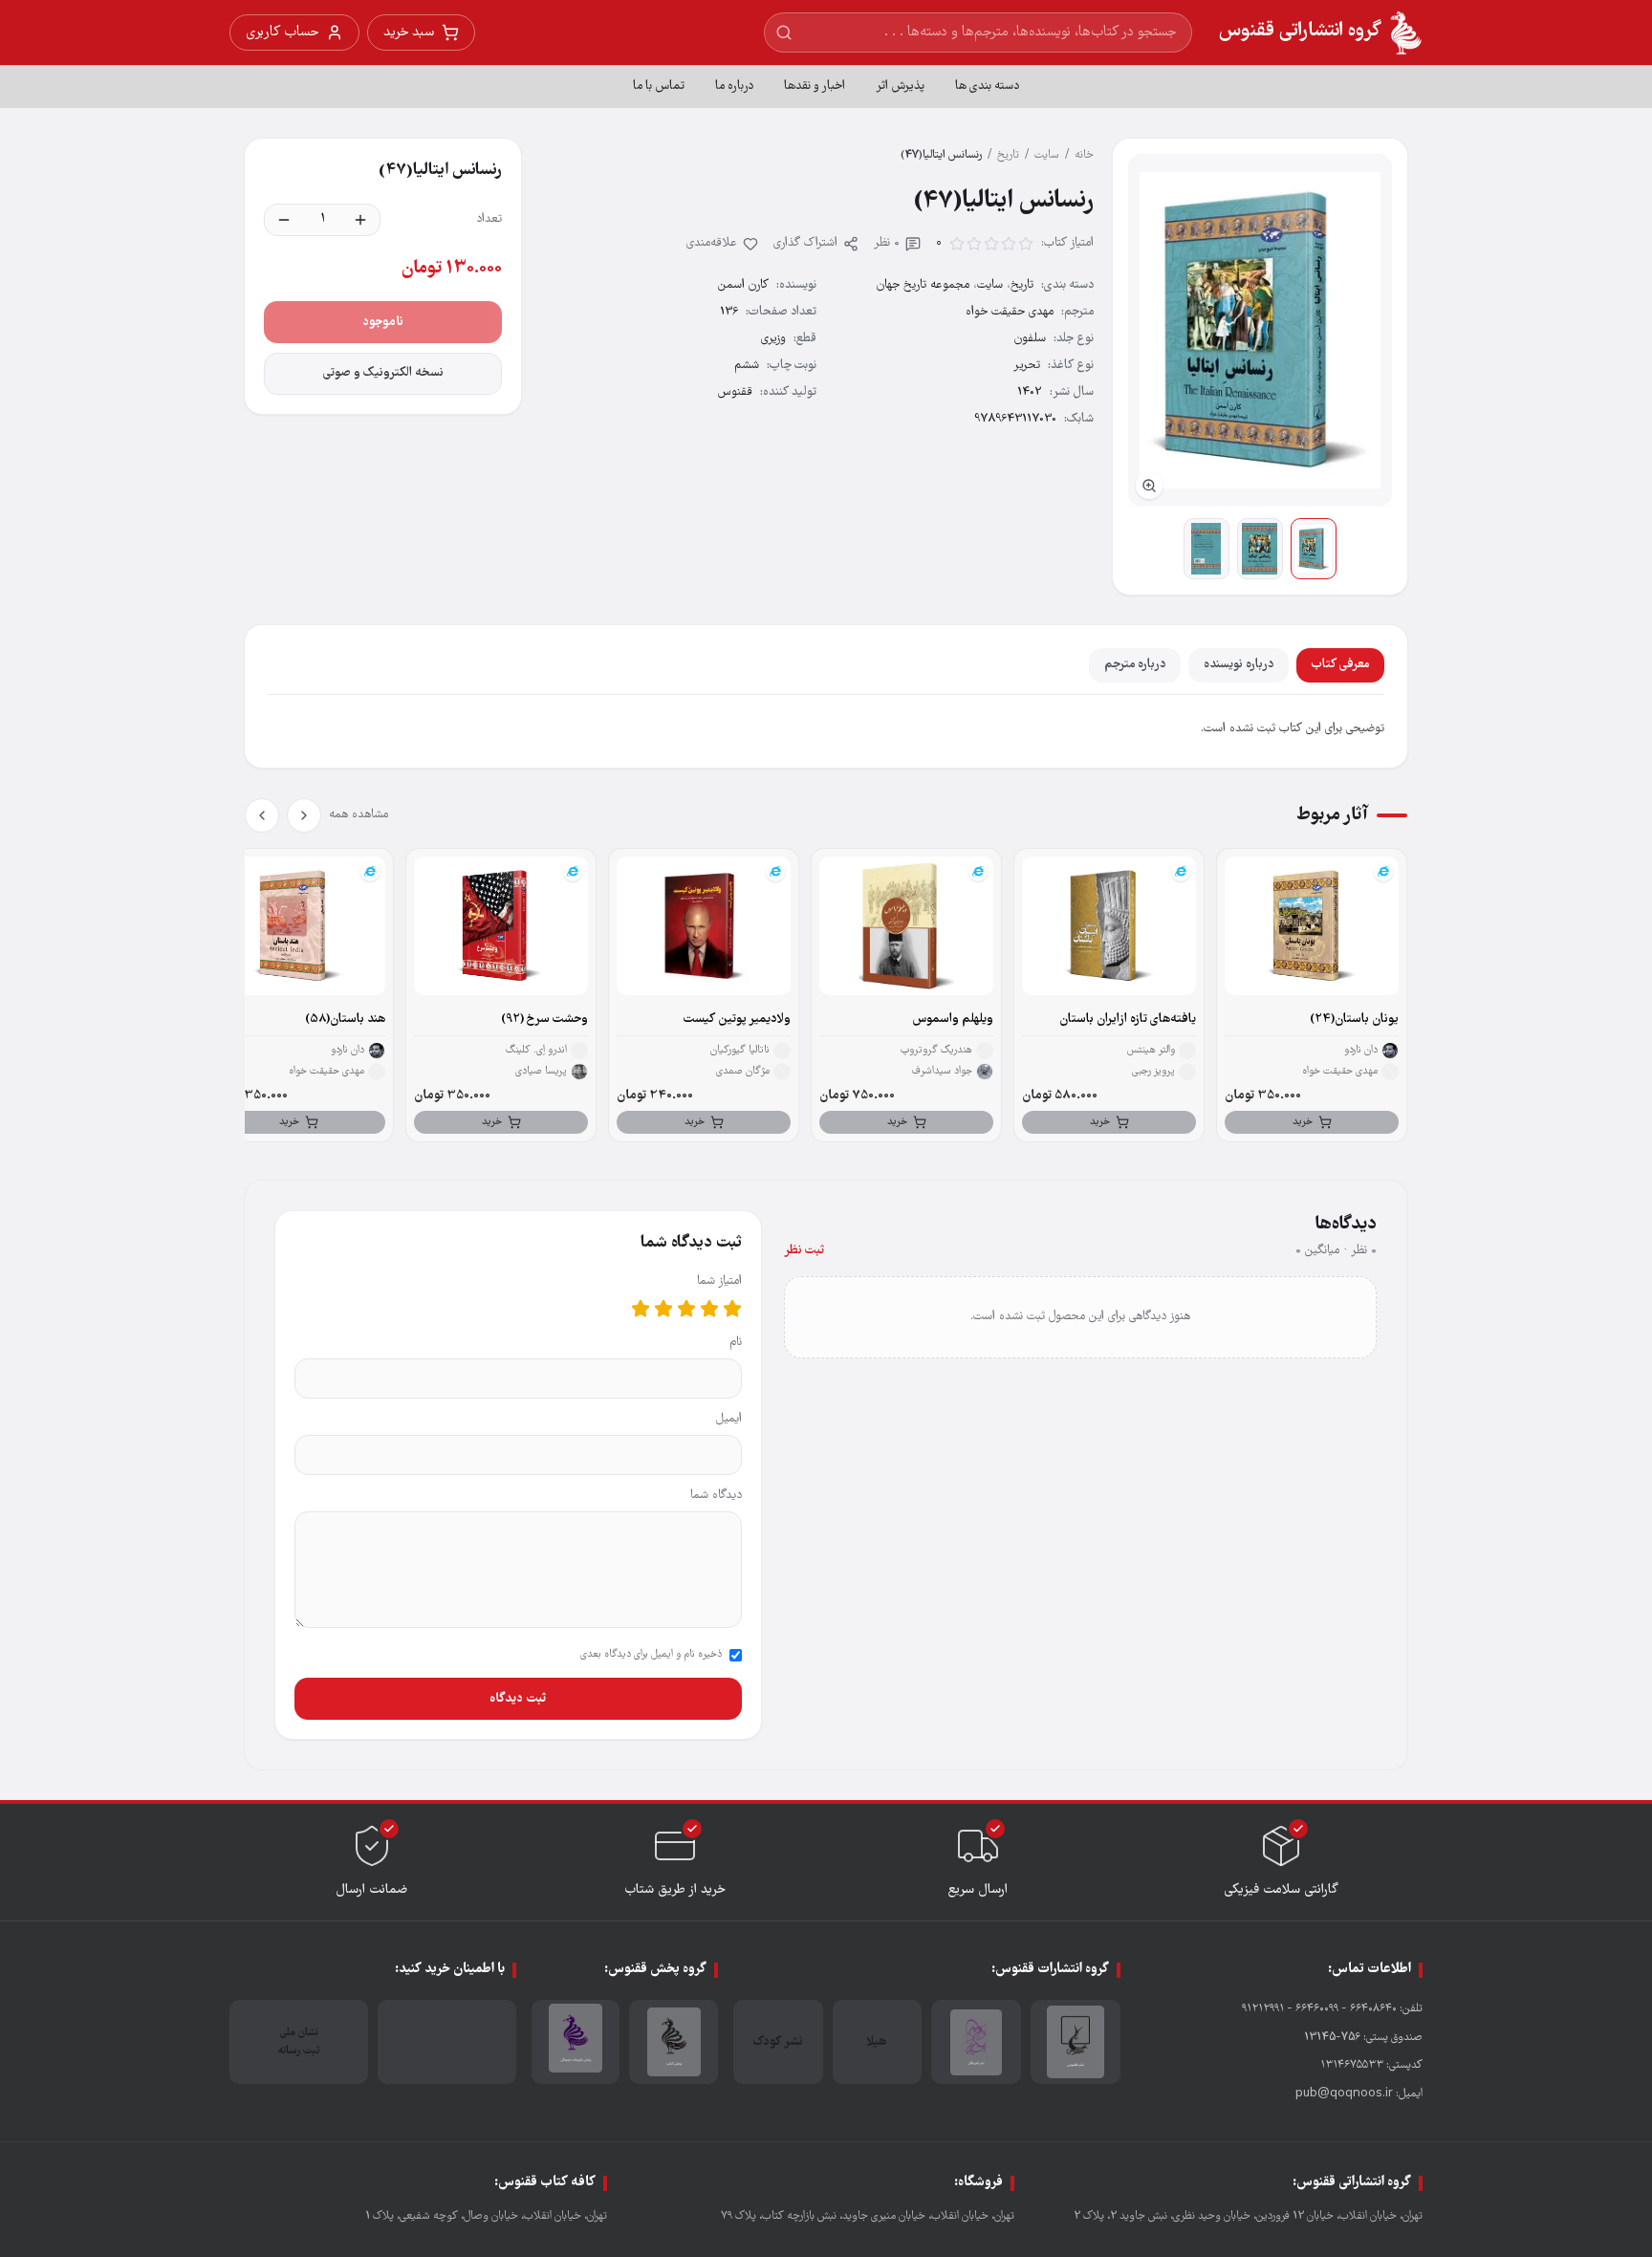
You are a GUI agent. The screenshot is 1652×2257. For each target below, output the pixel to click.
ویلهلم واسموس (953, 1020)
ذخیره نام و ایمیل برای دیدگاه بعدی (651, 1655)
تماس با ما (659, 87)
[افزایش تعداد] (360, 220)
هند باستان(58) (345, 1020)
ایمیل (729, 1419)
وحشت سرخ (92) (544, 1020)
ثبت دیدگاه (518, 1699)
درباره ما (734, 87)
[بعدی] (262, 815)
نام (736, 1343)
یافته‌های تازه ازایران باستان (1128, 1020)
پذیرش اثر (900, 87)
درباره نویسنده (1239, 665)
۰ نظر (887, 243)
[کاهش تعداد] (284, 220)
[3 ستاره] (686, 1309)
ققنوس (735, 392)
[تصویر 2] (1260, 549)
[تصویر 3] (1206, 549)
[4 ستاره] (663, 1309)
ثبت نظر (804, 1251)
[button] (1260, 330)
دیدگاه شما (716, 1496)
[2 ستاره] (709, 1309)
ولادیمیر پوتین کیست (737, 1020)
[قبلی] (304, 815)
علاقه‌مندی (712, 243)
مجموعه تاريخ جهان (923, 285)
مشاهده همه (359, 815)
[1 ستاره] (732, 1309)
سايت (1047, 155)
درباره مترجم (1135, 665)
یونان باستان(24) (1354, 1020)
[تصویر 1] (1314, 549)
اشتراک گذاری (805, 243)
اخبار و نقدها (815, 87)
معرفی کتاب (1340, 665)
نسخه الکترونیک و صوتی (383, 373)
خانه (1084, 155)
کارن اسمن (743, 285)
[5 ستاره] (641, 1309)
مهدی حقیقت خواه (1010, 312)
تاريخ (1008, 155)
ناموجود (383, 322)
